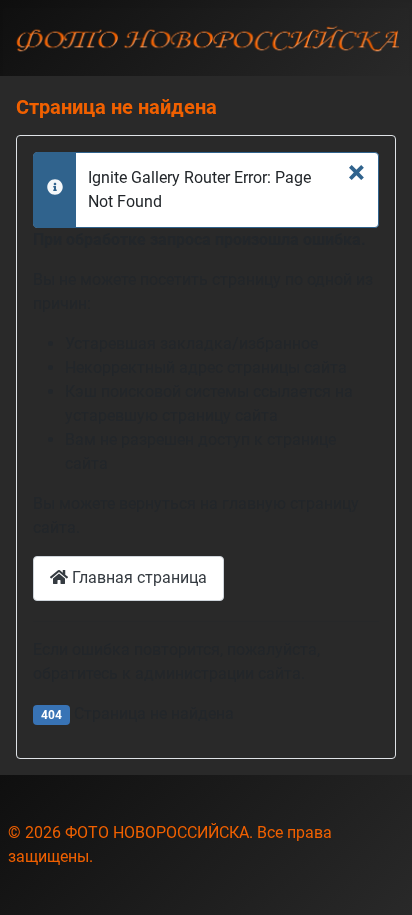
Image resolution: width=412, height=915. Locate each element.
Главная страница (137, 577)
